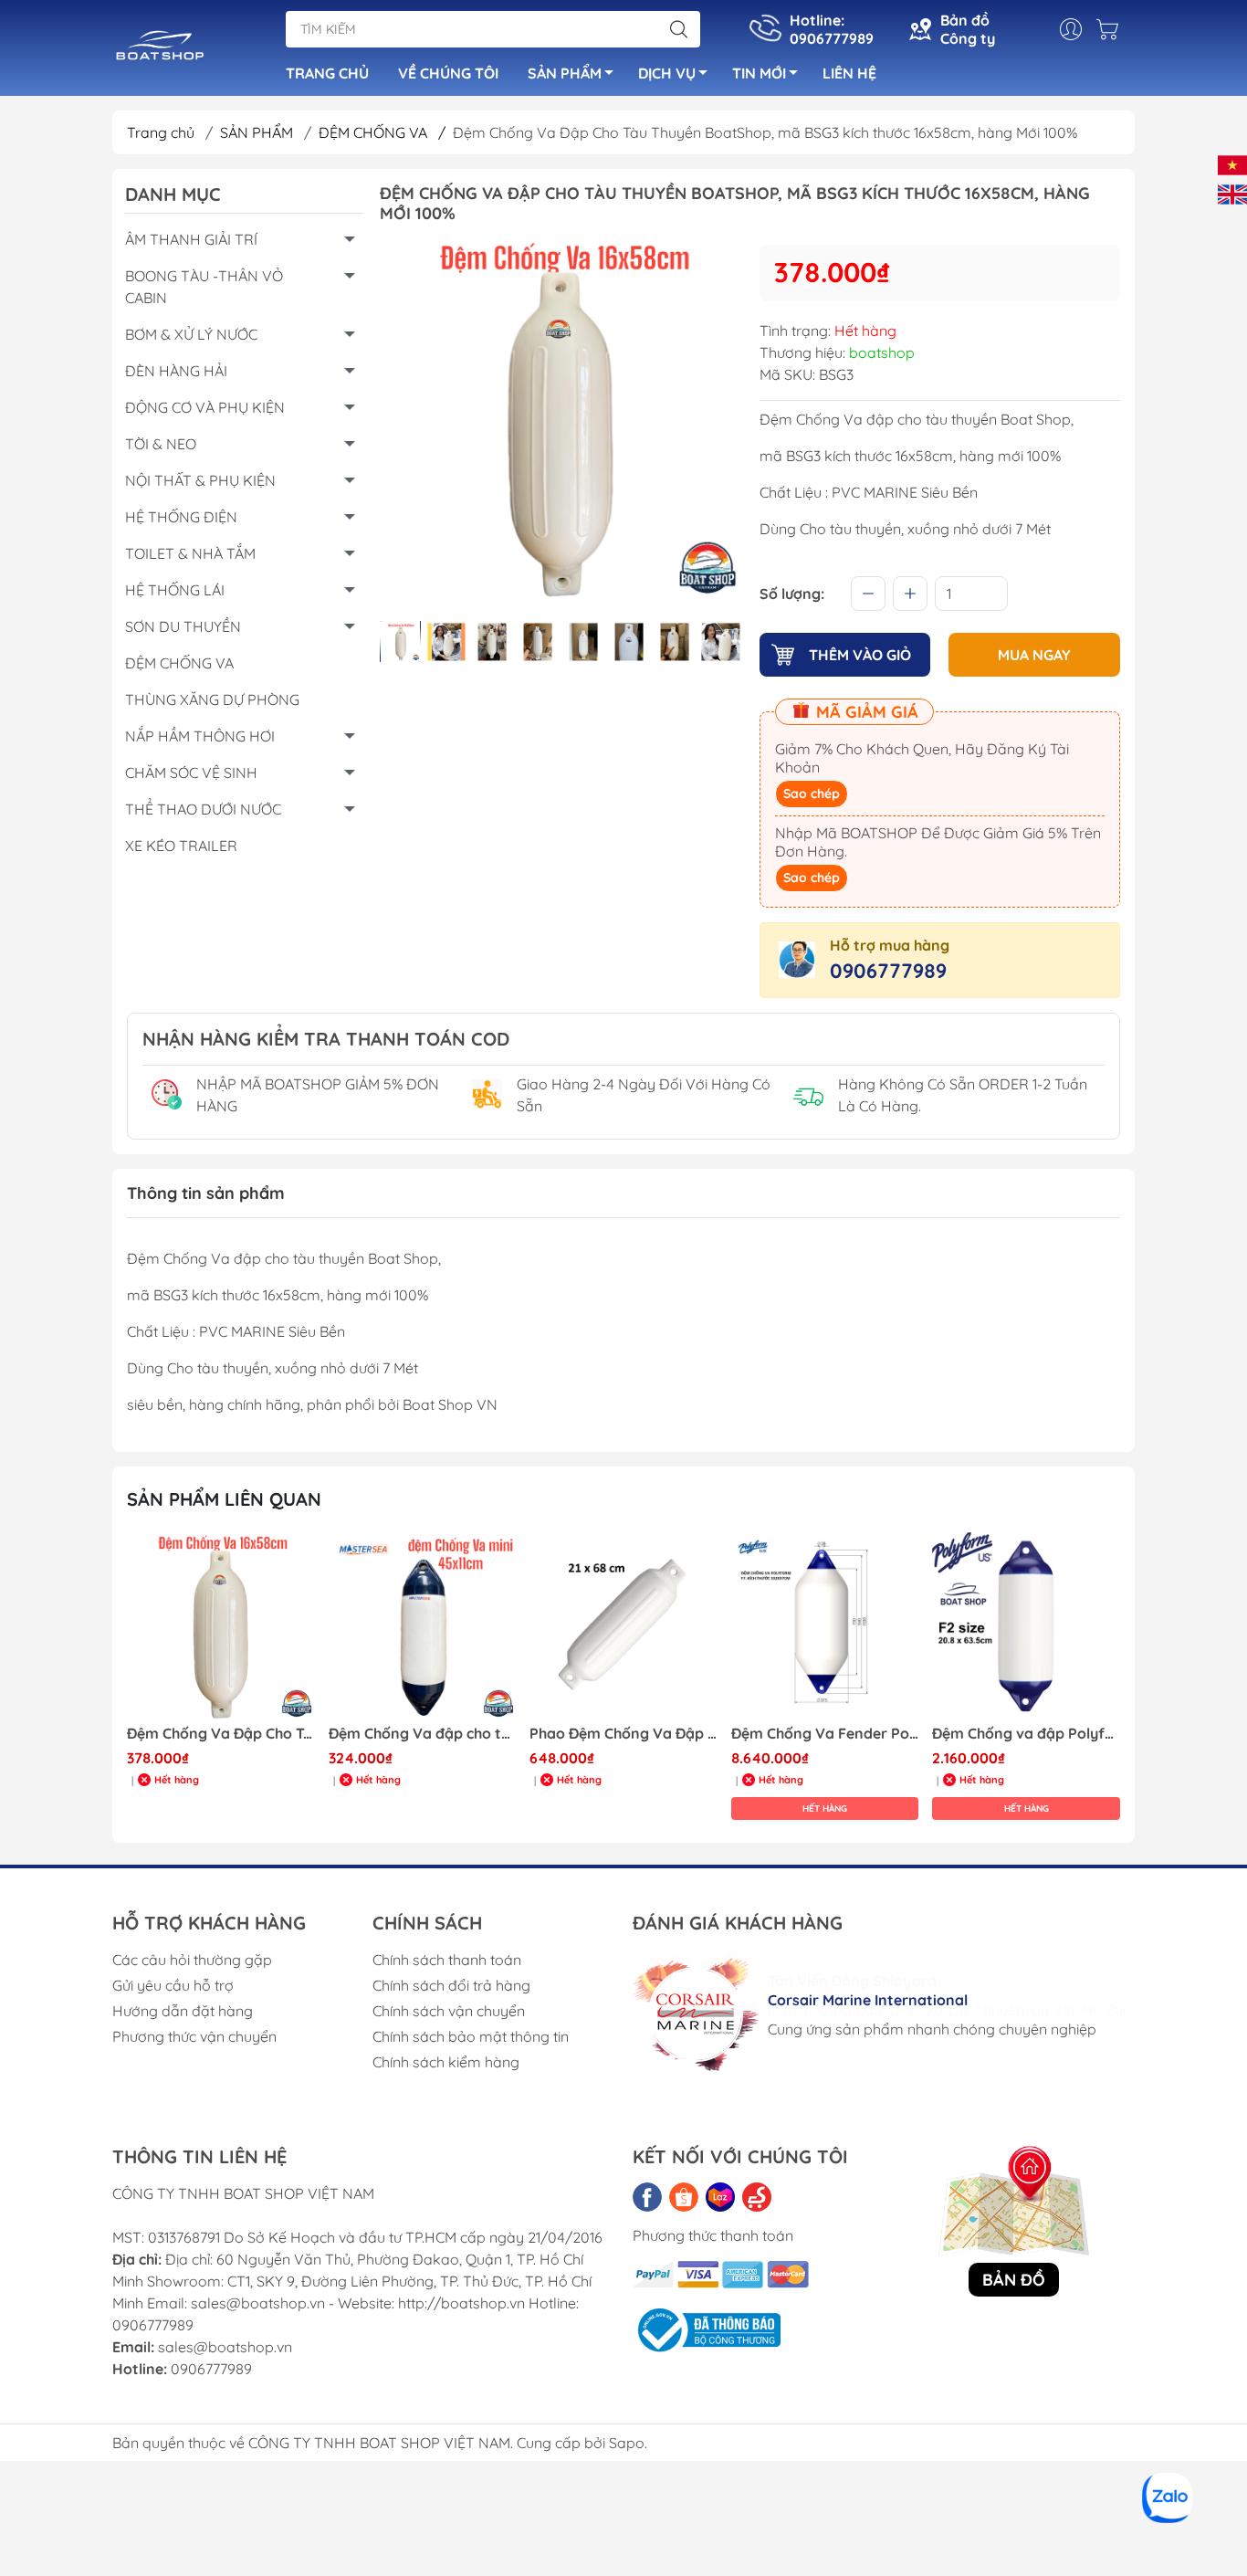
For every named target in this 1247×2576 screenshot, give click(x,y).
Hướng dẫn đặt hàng (183, 2011)
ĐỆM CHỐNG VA (382, 132)
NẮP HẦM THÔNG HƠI (200, 736)
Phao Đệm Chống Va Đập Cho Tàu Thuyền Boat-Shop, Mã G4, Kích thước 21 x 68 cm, (423, 1734)
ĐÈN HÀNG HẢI (176, 371)
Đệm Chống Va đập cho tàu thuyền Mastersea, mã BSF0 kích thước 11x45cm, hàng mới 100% (221, 1734)
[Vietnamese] (1232, 163)
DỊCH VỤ (667, 73)
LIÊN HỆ (849, 73)
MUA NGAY (1034, 655)
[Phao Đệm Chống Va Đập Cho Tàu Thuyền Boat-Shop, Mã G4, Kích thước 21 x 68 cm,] (423, 1626)
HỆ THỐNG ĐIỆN (181, 517)
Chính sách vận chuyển (449, 2011)
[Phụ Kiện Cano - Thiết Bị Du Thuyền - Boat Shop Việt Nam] (160, 49)
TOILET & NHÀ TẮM (190, 553)
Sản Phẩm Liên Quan (224, 1499)
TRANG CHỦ (327, 73)
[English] (1232, 193)
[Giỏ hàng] (1112, 29)
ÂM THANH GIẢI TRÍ (191, 239)
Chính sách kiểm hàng (446, 2062)
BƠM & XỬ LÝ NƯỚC (191, 334)
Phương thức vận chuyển (194, 2036)
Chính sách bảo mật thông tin (471, 2036)
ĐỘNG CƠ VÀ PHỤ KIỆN (205, 407)
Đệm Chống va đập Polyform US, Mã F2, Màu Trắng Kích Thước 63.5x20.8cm (825, 1734)
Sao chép (812, 794)
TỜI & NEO (161, 444)
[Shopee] (684, 2197)
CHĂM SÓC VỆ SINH (191, 773)
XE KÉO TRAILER (181, 846)
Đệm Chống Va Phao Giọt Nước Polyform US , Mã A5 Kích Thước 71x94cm (1026, 1734)
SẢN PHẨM (565, 73)
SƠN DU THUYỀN (183, 626)
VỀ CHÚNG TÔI (448, 73)
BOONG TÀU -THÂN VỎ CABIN (204, 287)
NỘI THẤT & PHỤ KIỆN (200, 480)
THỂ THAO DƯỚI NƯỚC (203, 809)
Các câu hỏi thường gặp (192, 1960)
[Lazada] (720, 2197)
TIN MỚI (759, 73)
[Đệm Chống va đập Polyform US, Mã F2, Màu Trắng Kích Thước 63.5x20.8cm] (825, 1626)
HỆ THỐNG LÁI (175, 590)
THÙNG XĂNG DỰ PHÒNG (212, 699)
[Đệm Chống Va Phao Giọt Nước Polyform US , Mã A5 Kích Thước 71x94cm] (1026, 1626)
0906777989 (888, 971)
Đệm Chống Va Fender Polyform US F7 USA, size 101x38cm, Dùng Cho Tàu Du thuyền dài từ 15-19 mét (623, 1734)
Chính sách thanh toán (447, 1960)
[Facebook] (647, 2197)
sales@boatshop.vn (225, 2347)
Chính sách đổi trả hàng (451, 1985)
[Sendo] (757, 2197)
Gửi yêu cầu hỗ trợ (173, 1985)
